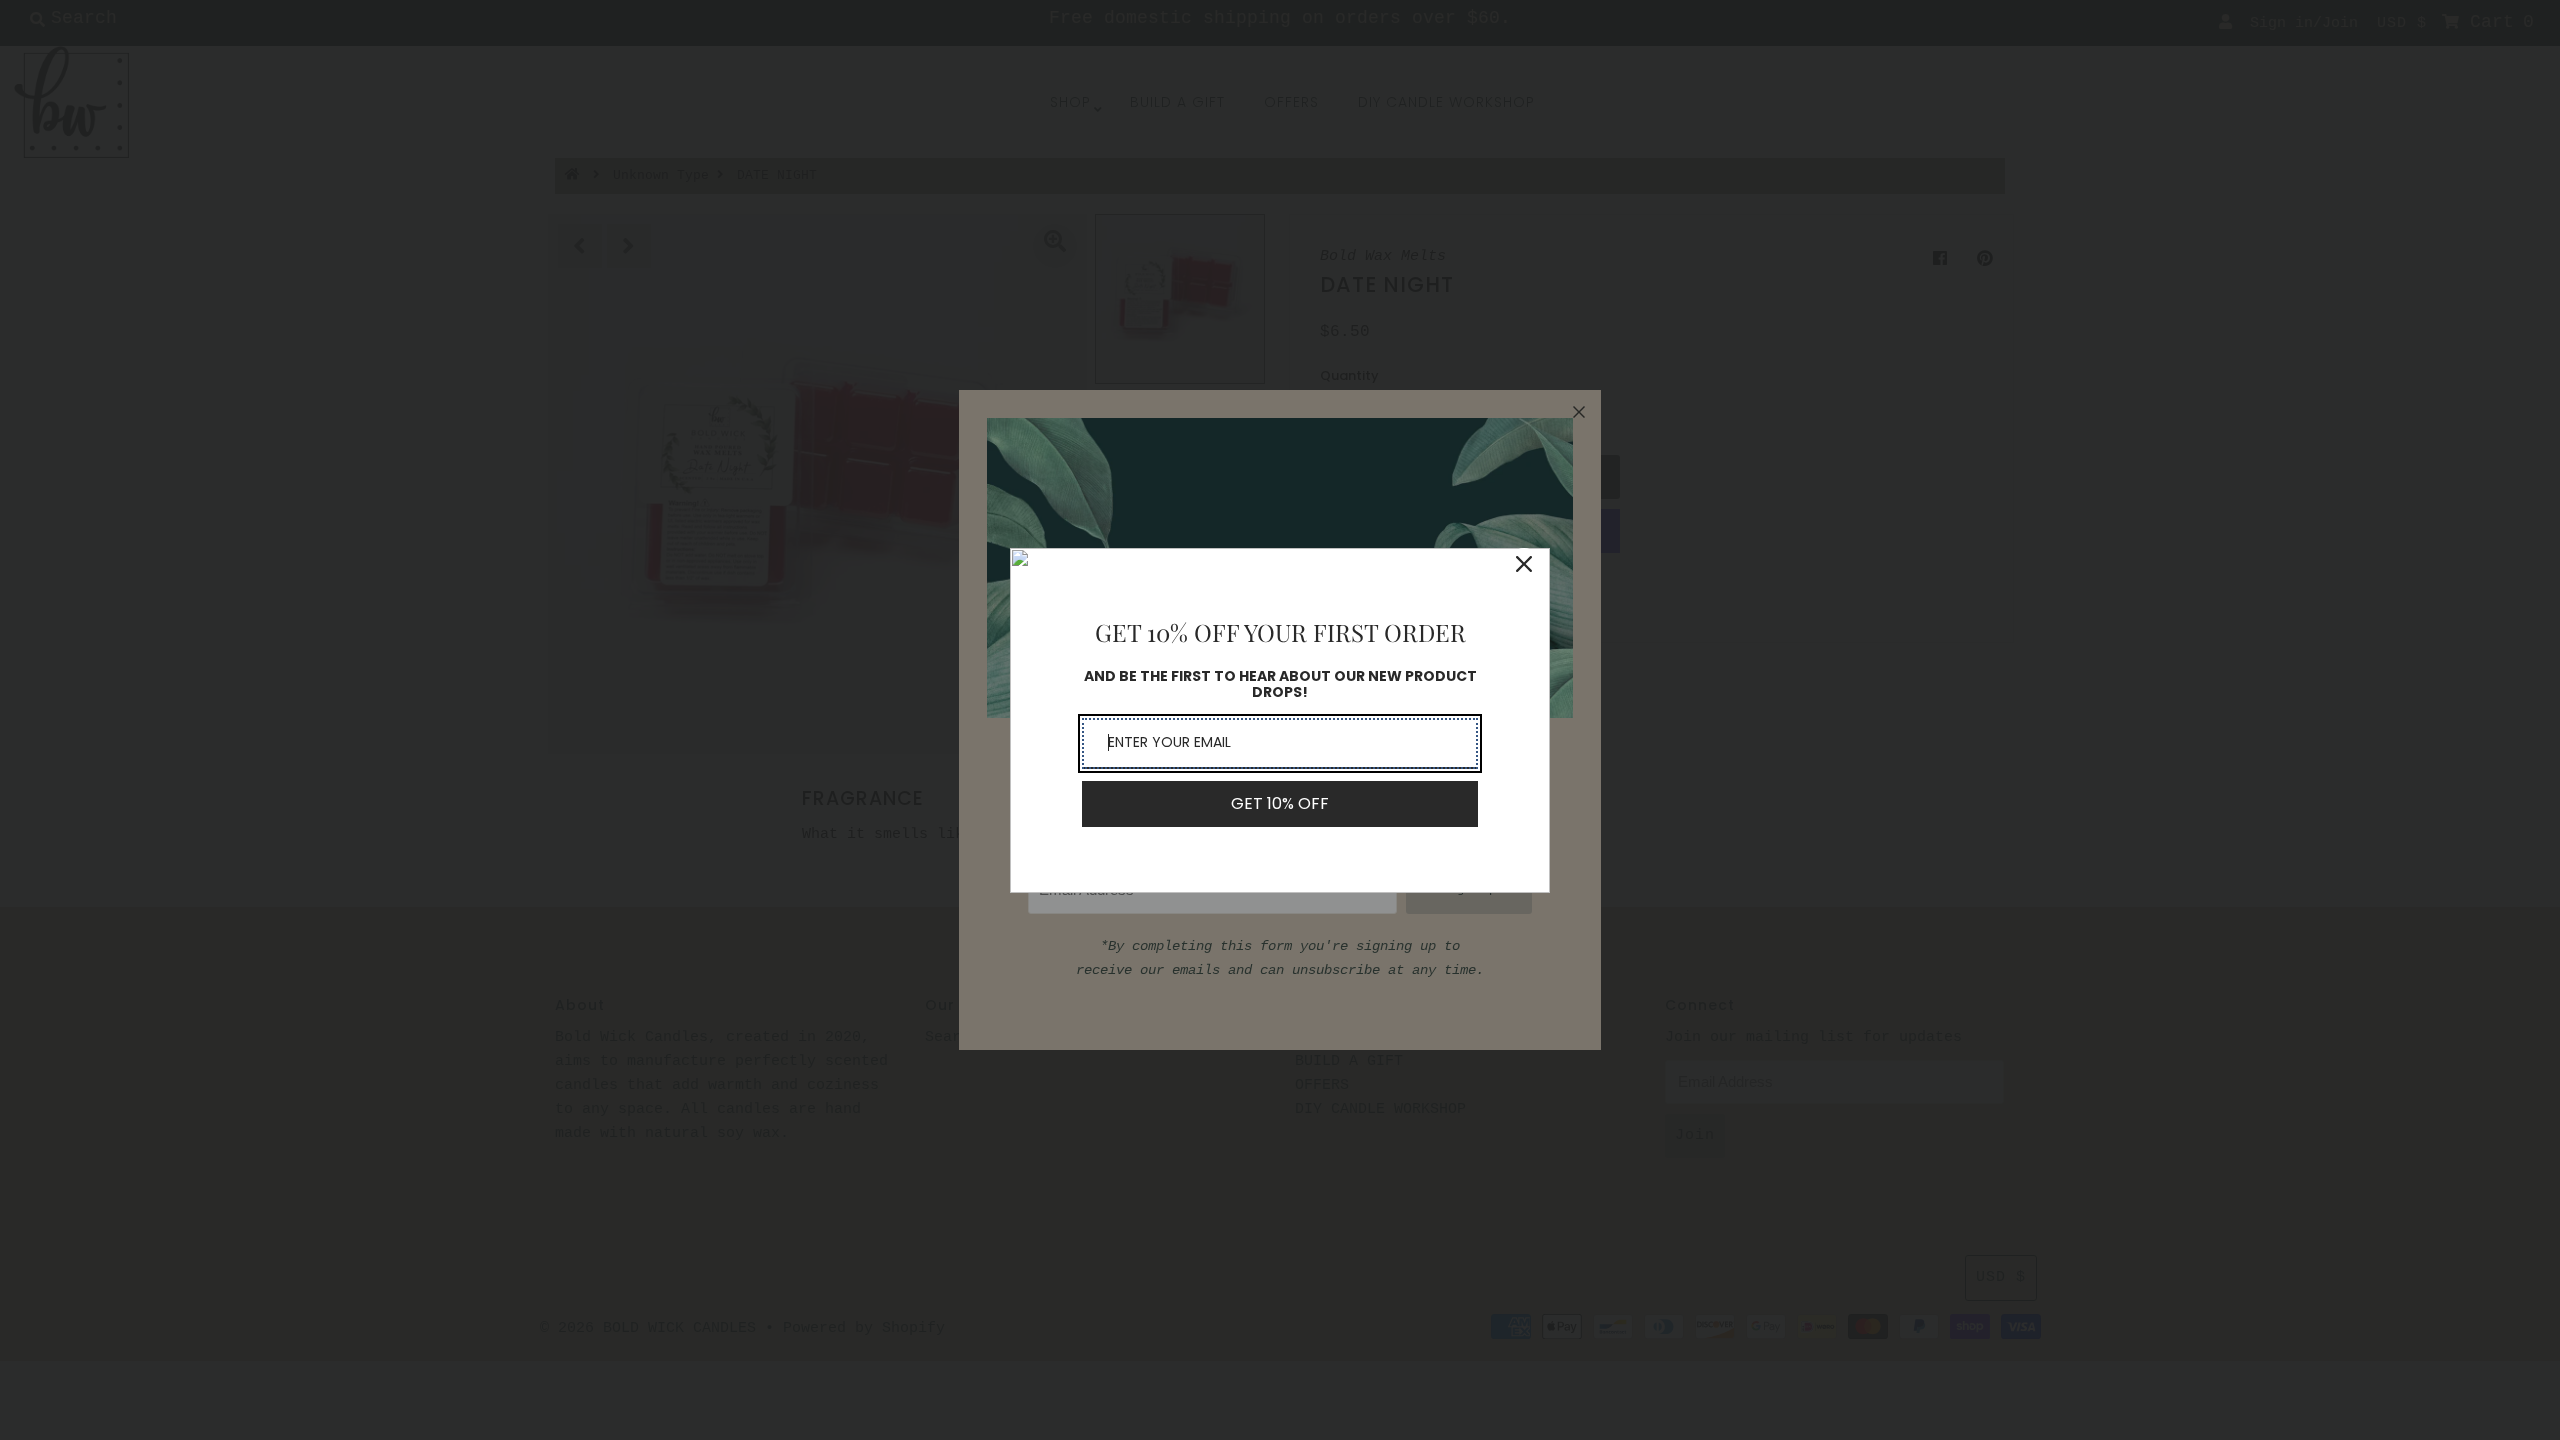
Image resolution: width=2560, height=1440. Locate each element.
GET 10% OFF (1280, 803)
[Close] (1524, 564)
